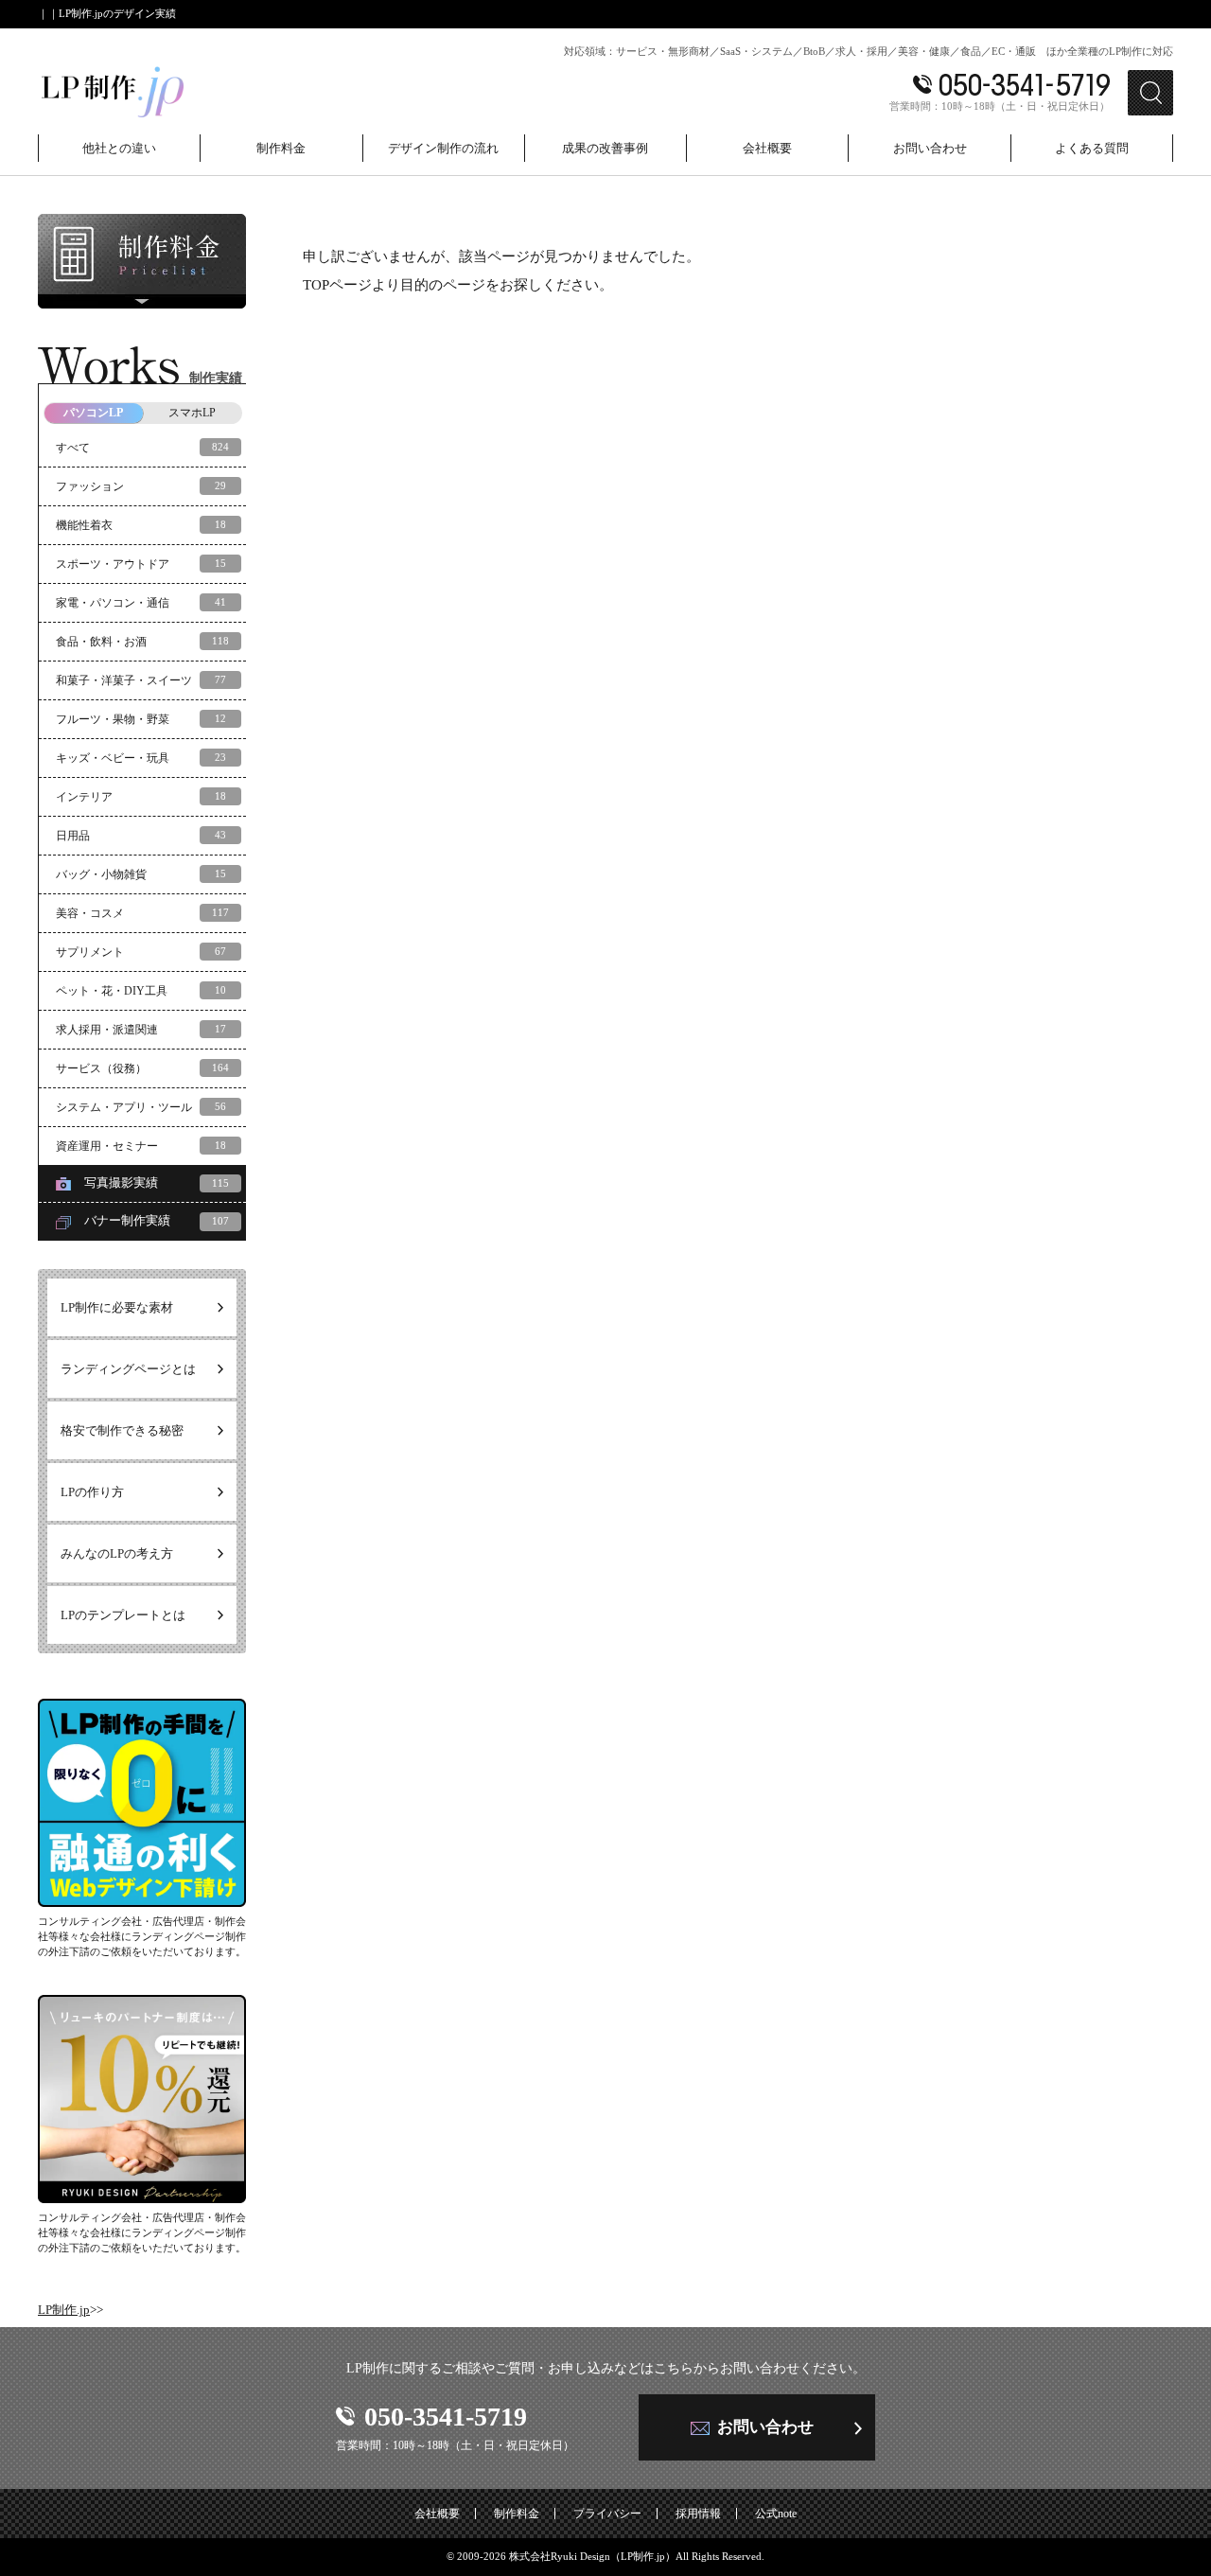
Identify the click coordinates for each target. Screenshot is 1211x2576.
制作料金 (517, 2514)
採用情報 (698, 2514)
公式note (776, 2514)
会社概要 (437, 2514)
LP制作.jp (64, 2310)
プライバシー (607, 2514)
